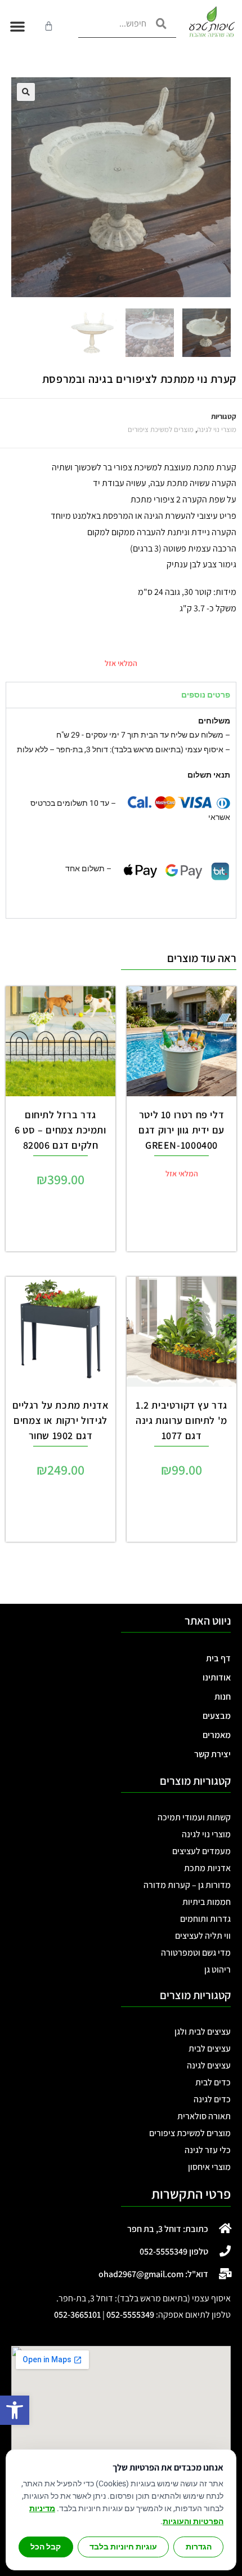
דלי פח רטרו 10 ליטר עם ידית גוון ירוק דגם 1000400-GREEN (181, 1130)
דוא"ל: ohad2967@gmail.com (153, 2274)
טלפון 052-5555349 (174, 2251)
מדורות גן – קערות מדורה (187, 1885)
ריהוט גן (218, 1970)
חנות (223, 1697)
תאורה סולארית (204, 2116)
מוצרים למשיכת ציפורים (161, 429)
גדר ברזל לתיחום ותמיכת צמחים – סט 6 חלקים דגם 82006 (60, 1130)
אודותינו (217, 1677)
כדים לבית (213, 2082)
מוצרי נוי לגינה (217, 429)
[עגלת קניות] (49, 26)
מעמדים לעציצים (201, 1851)
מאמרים (217, 1735)
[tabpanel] (121, 813)
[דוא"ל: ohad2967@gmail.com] (225, 2274)
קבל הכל (46, 2547)
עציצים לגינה (209, 2065)
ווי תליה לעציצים (203, 1936)
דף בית (218, 1658)
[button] (15, 2410)
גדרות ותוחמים (205, 1919)
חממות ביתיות (207, 1902)
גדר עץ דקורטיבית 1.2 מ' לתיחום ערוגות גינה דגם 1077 (181, 1420)
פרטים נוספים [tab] (206, 695)
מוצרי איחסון (209, 2167)
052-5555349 (130, 2315)
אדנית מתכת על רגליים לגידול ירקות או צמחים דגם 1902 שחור (61, 1420)
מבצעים (217, 1716)
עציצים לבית (210, 2048)
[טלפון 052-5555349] (225, 2251)
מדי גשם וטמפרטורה (196, 1953)
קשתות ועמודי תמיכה (194, 1817)
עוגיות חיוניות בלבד (123, 2547)
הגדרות (199, 2547)
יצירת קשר (212, 1754)
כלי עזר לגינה (208, 2150)
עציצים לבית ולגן (203, 2032)
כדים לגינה (212, 2099)
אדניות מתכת (207, 1868)
